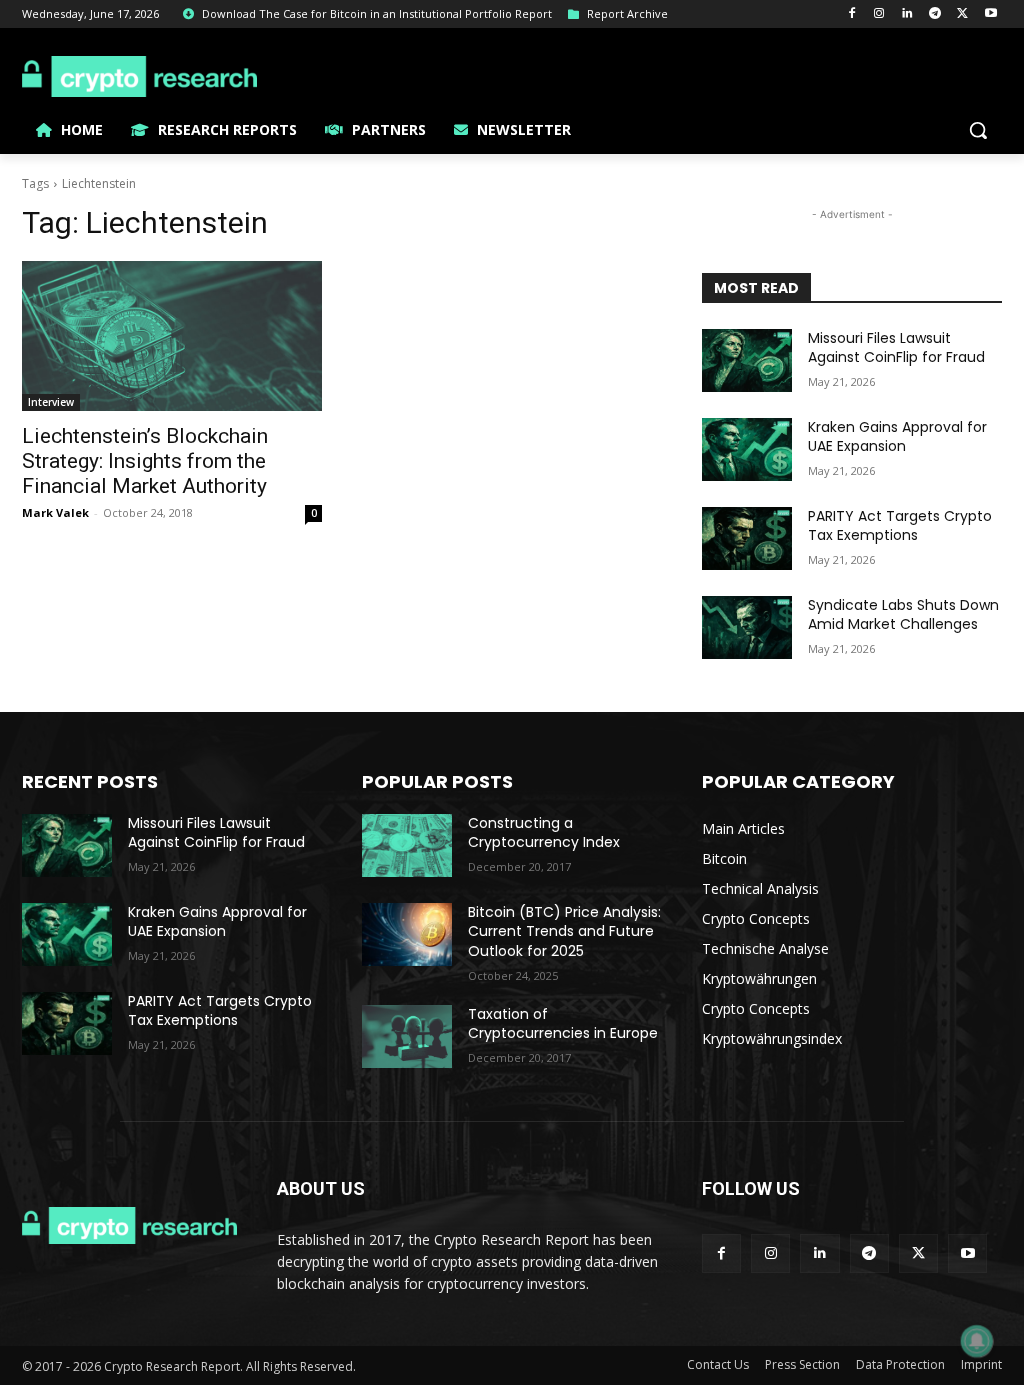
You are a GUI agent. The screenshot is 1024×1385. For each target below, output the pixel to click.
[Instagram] (879, 14)
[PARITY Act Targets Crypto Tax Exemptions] (747, 538)
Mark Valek (55, 512)
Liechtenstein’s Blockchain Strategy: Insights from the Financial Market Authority (145, 461)
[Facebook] (851, 14)
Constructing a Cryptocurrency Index (544, 833)
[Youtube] (990, 14)
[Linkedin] (907, 14)
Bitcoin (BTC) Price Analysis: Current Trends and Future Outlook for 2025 (564, 931)
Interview (51, 402)
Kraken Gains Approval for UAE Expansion (897, 437)
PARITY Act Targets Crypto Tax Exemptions (900, 526)
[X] (962, 14)
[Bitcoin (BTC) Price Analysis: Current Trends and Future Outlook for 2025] (407, 934)
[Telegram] (935, 14)
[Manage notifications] (977, 1341)
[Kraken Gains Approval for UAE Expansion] (747, 449)
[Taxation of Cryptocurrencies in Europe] (407, 1036)
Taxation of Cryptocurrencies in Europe (563, 1024)
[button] (978, 130)
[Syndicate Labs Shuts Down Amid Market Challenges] (747, 627)
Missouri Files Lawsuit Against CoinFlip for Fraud (896, 348)
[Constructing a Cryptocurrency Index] (407, 845)
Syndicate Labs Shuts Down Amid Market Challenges (903, 615)
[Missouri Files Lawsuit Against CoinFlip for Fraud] (747, 360)
